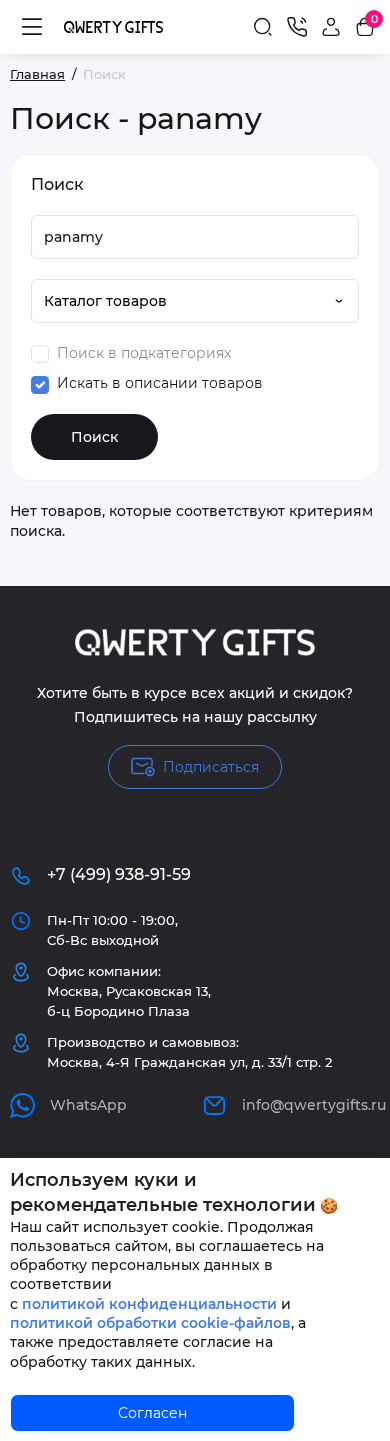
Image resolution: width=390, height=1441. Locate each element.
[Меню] (32, 27)
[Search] (263, 27)
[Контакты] (297, 27)
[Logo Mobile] (113, 26)
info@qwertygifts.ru (311, 1105)
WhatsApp (88, 1105)
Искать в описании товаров (158, 383)
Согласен (152, 1413)
